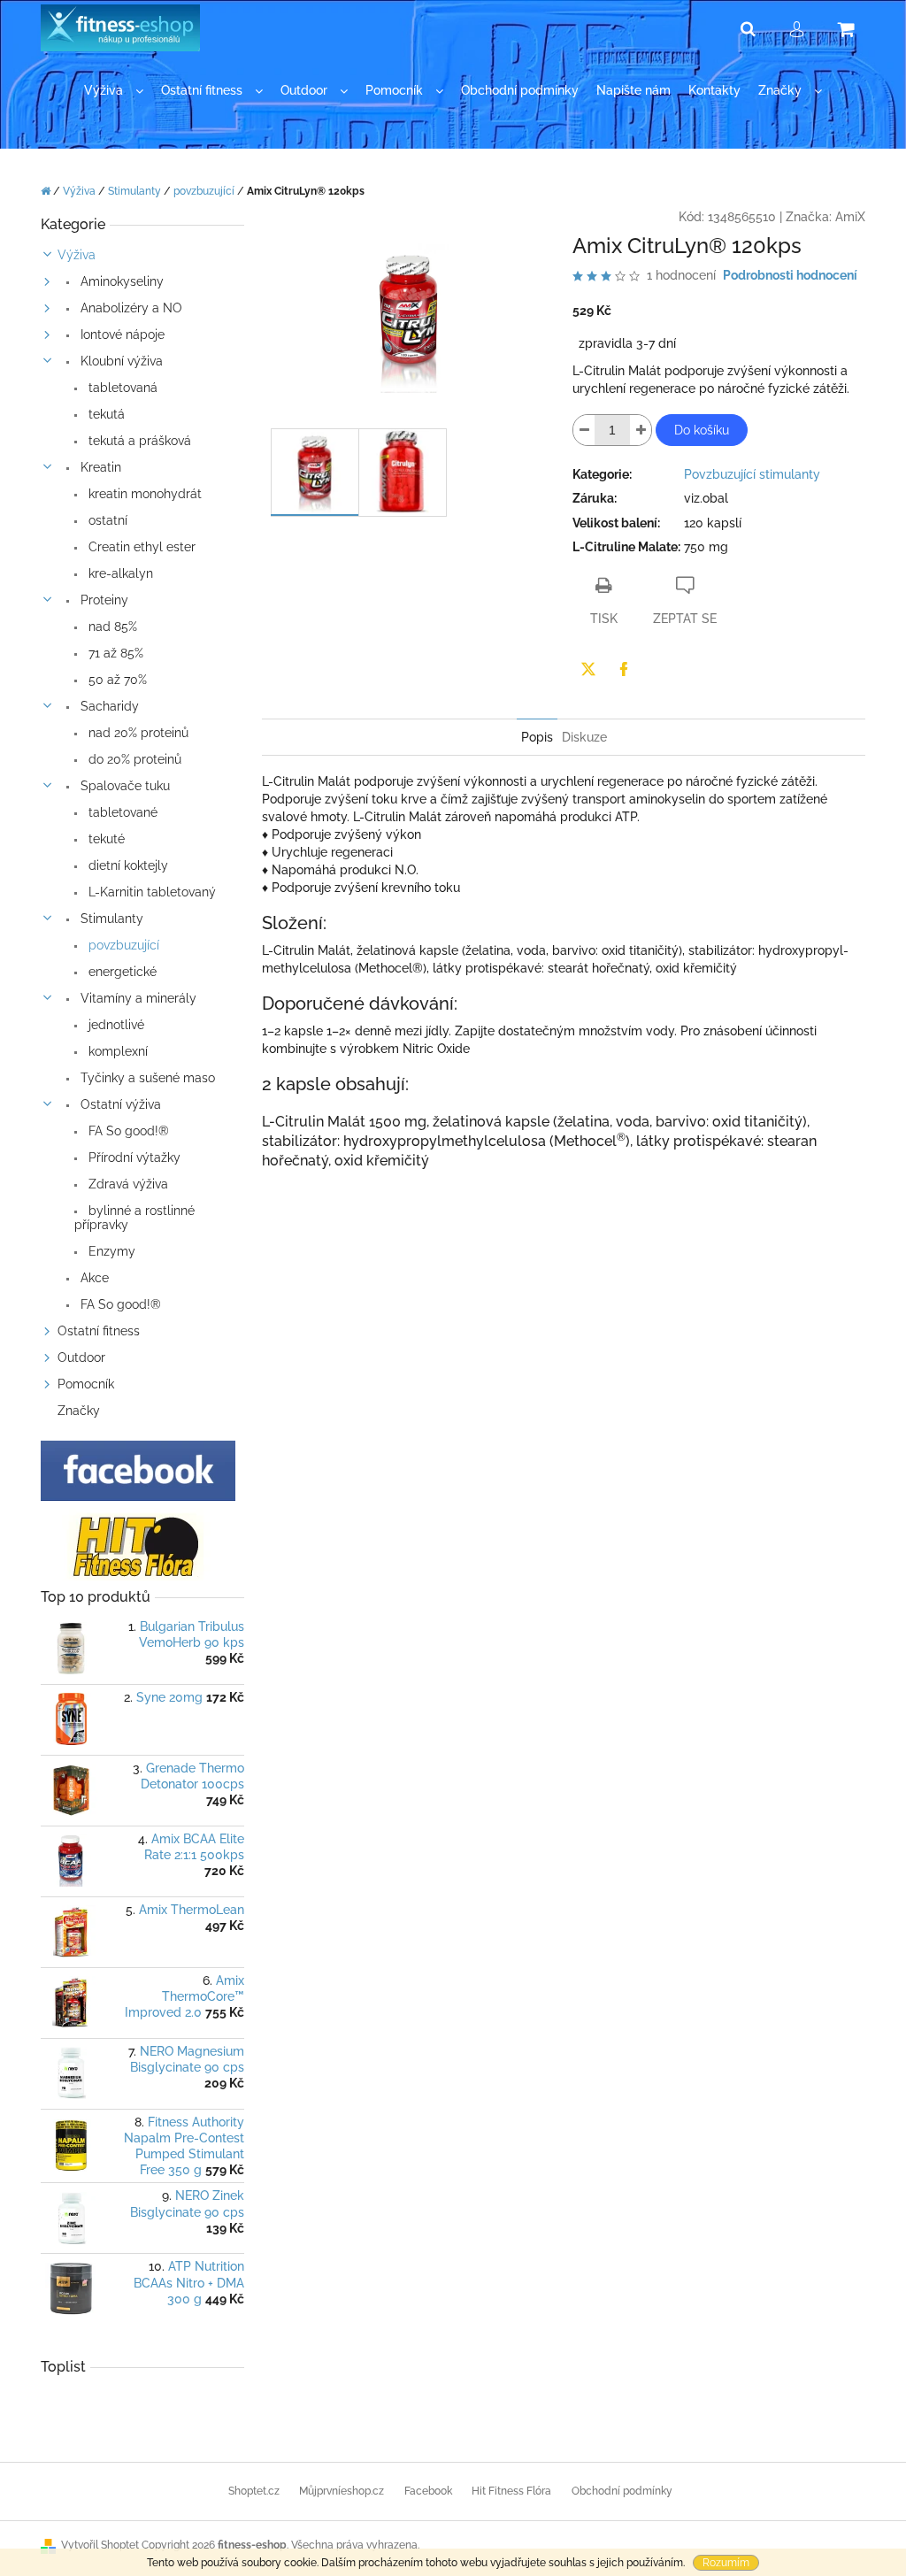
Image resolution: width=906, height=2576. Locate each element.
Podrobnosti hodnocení (790, 275)
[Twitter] (588, 669)
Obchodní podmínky (622, 2491)
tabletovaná (121, 388)
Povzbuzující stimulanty (752, 474)
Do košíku (702, 430)
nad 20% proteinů (137, 733)
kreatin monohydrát (143, 494)
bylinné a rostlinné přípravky (134, 1218)
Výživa (77, 255)
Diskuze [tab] (584, 737)
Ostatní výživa (119, 1104)
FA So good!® (127, 1131)
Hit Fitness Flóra (511, 2491)
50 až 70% (116, 680)
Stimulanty (110, 919)
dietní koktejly (127, 865)
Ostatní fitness (99, 1331)
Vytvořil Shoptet (100, 2545)
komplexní (116, 1051)
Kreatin (99, 467)
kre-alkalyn (119, 573)
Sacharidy (108, 706)
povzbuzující (122, 945)
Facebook (428, 2491)
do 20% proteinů (133, 759)
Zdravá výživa (127, 1184)
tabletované (121, 812)
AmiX (850, 217)
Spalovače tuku (123, 786)
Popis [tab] (537, 737)
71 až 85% (114, 653)
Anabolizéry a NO (130, 308)
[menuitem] (114, 91)
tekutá (105, 414)
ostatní (106, 520)
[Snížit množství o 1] (584, 430)
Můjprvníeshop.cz (342, 2491)
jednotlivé (115, 1025)
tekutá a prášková (138, 441)
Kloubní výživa (120, 361)
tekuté (105, 839)
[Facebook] (624, 669)
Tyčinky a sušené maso (146, 1078)
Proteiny (103, 600)
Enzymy (110, 1251)
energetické (121, 972)
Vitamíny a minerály (137, 998)
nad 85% (111, 627)
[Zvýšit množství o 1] (641, 430)
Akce (93, 1278)
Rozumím (726, 2563)
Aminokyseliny (120, 281)
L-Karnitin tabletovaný (150, 892)
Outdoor (81, 1357)
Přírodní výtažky (133, 1157)
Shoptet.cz (254, 2491)
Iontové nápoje (121, 334)
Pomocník (86, 1384)
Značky (79, 1411)
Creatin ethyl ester (140, 547)
